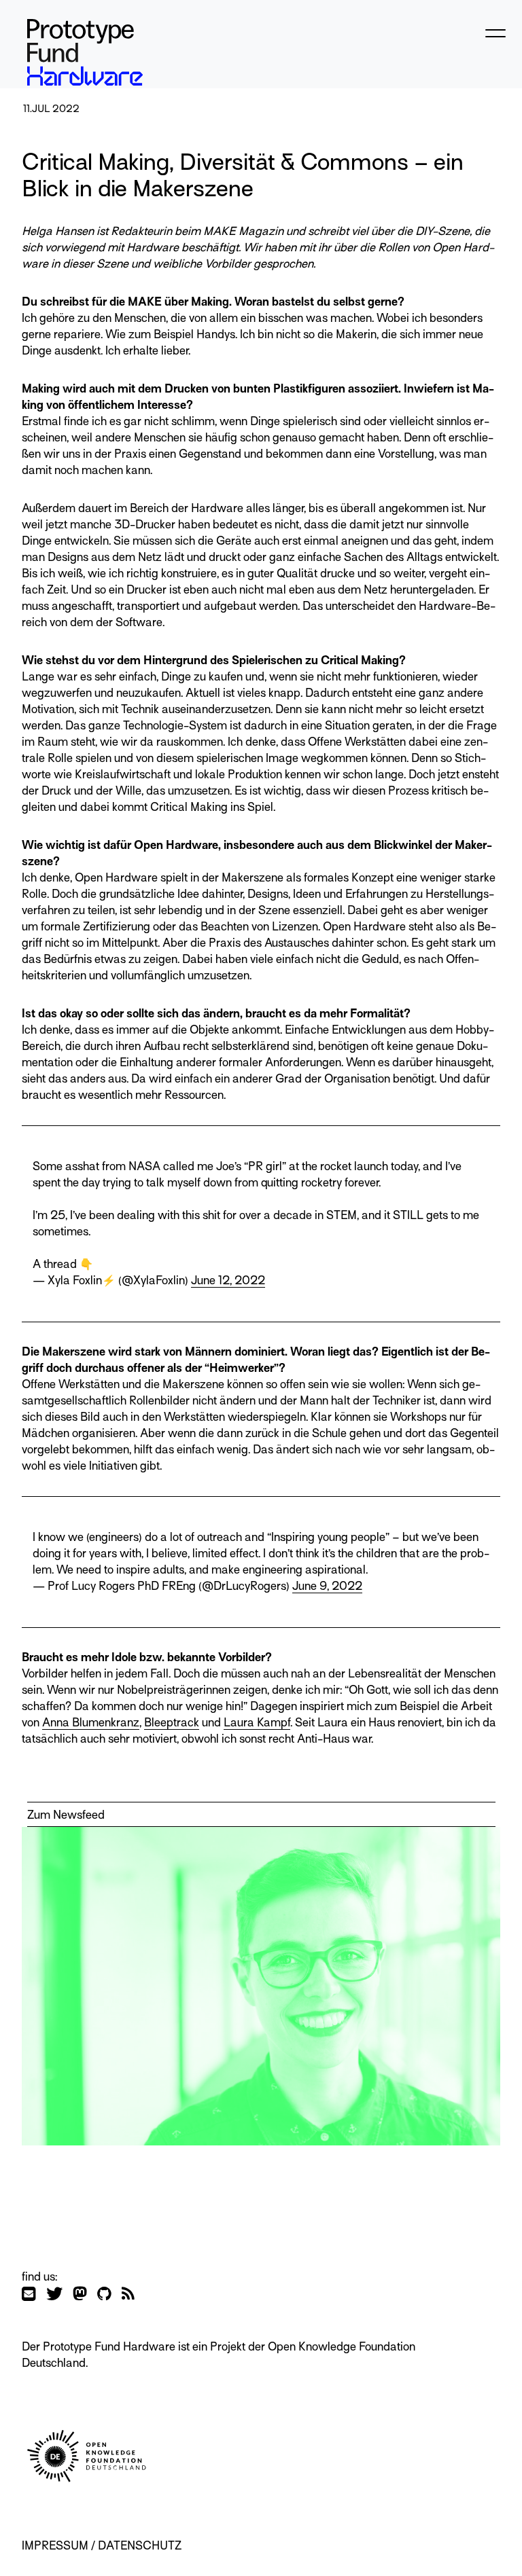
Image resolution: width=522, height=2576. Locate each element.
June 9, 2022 (327, 1586)
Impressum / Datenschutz (102, 2546)
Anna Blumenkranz (91, 1723)
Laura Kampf (257, 1723)
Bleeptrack (172, 1723)
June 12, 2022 (228, 1281)
